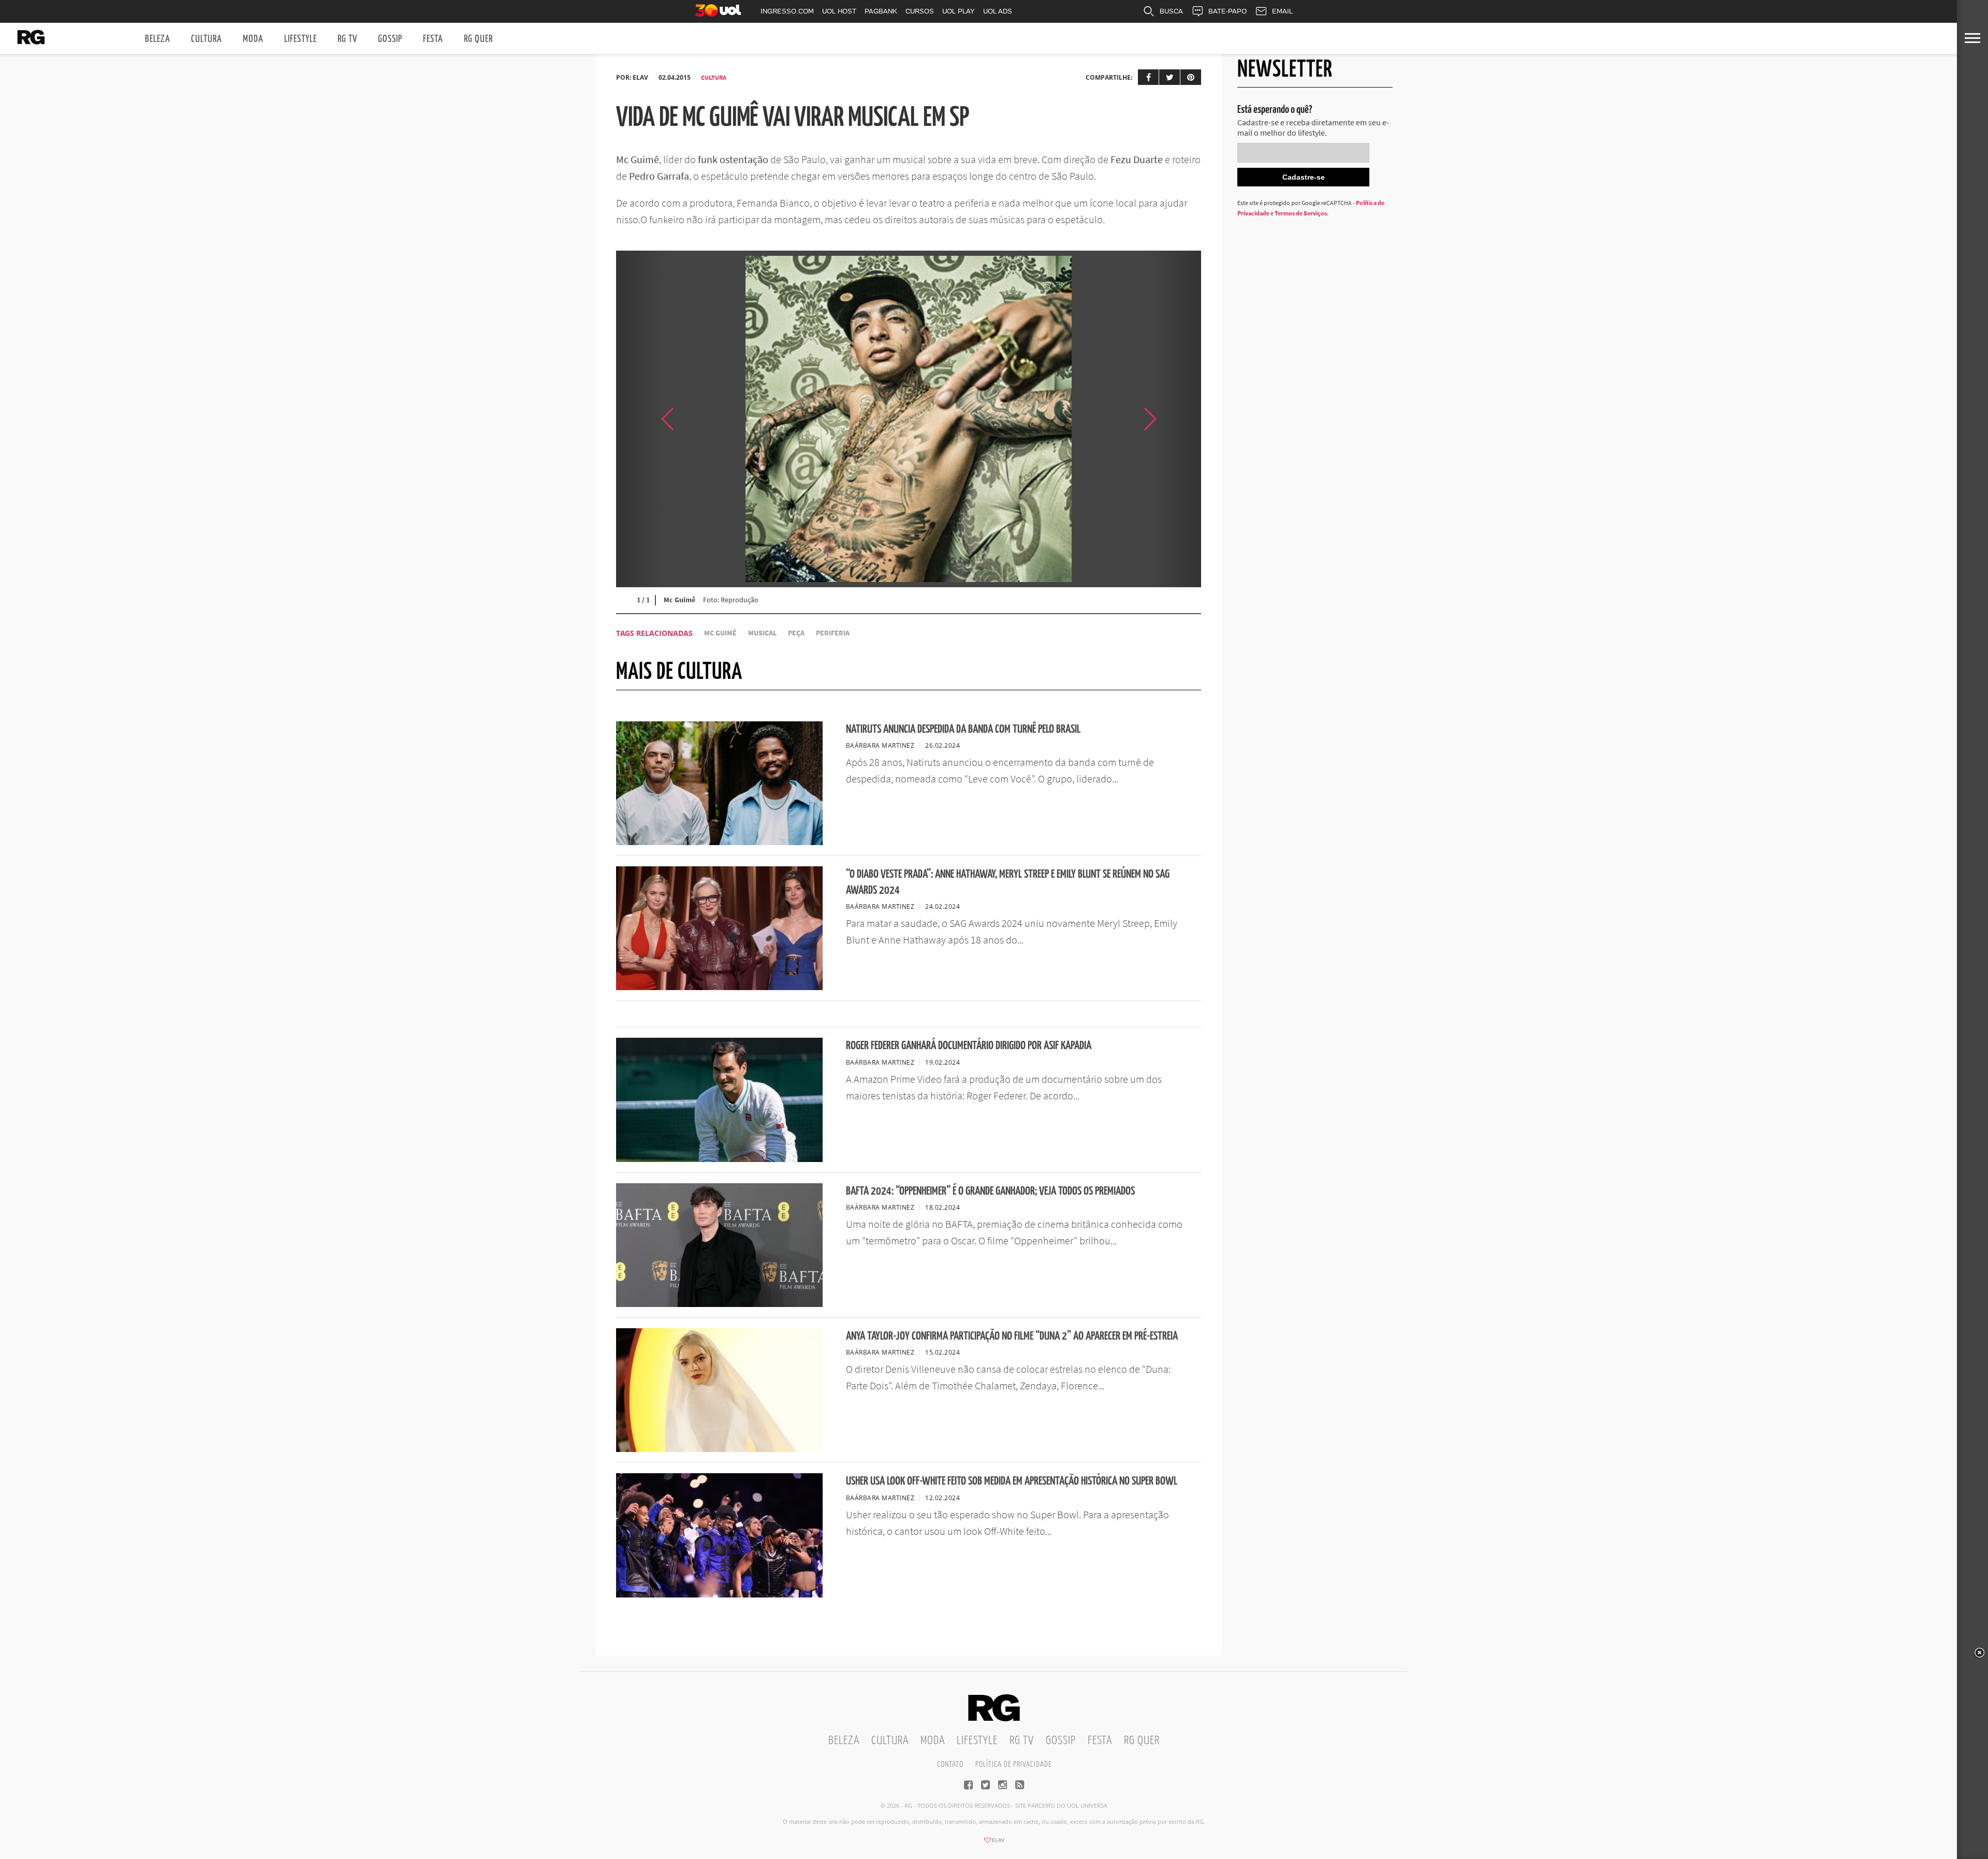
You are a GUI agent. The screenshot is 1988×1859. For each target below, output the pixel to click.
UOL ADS (998, 11)
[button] (1175, 419)
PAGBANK (881, 11)
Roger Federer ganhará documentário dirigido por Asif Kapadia (969, 1046)
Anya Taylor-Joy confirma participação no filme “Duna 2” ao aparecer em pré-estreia (1012, 1336)
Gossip (390, 39)
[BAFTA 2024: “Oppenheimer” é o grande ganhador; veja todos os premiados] (719, 1304)
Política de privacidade (1013, 1764)
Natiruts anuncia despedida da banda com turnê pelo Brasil (963, 729)
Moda (253, 39)
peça (796, 633)
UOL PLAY (959, 11)
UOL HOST (839, 11)
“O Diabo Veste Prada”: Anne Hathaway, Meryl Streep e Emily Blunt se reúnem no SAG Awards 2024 (1008, 882)
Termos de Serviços (1301, 213)
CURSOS (920, 11)
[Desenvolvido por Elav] (994, 1843)
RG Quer (478, 39)
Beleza (158, 39)
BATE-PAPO (1227, 11)
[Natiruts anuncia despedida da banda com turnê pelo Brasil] (719, 842)
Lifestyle (301, 39)
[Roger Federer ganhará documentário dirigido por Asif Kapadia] (719, 1159)
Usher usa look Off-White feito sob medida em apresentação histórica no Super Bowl (1012, 1481)
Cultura (207, 39)
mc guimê (720, 633)
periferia (833, 633)
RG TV (347, 39)
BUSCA (1171, 11)
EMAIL (1282, 11)
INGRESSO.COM (787, 11)
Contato (950, 1764)
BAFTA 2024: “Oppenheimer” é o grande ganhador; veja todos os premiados (990, 1191)
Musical (762, 633)
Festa (433, 39)
